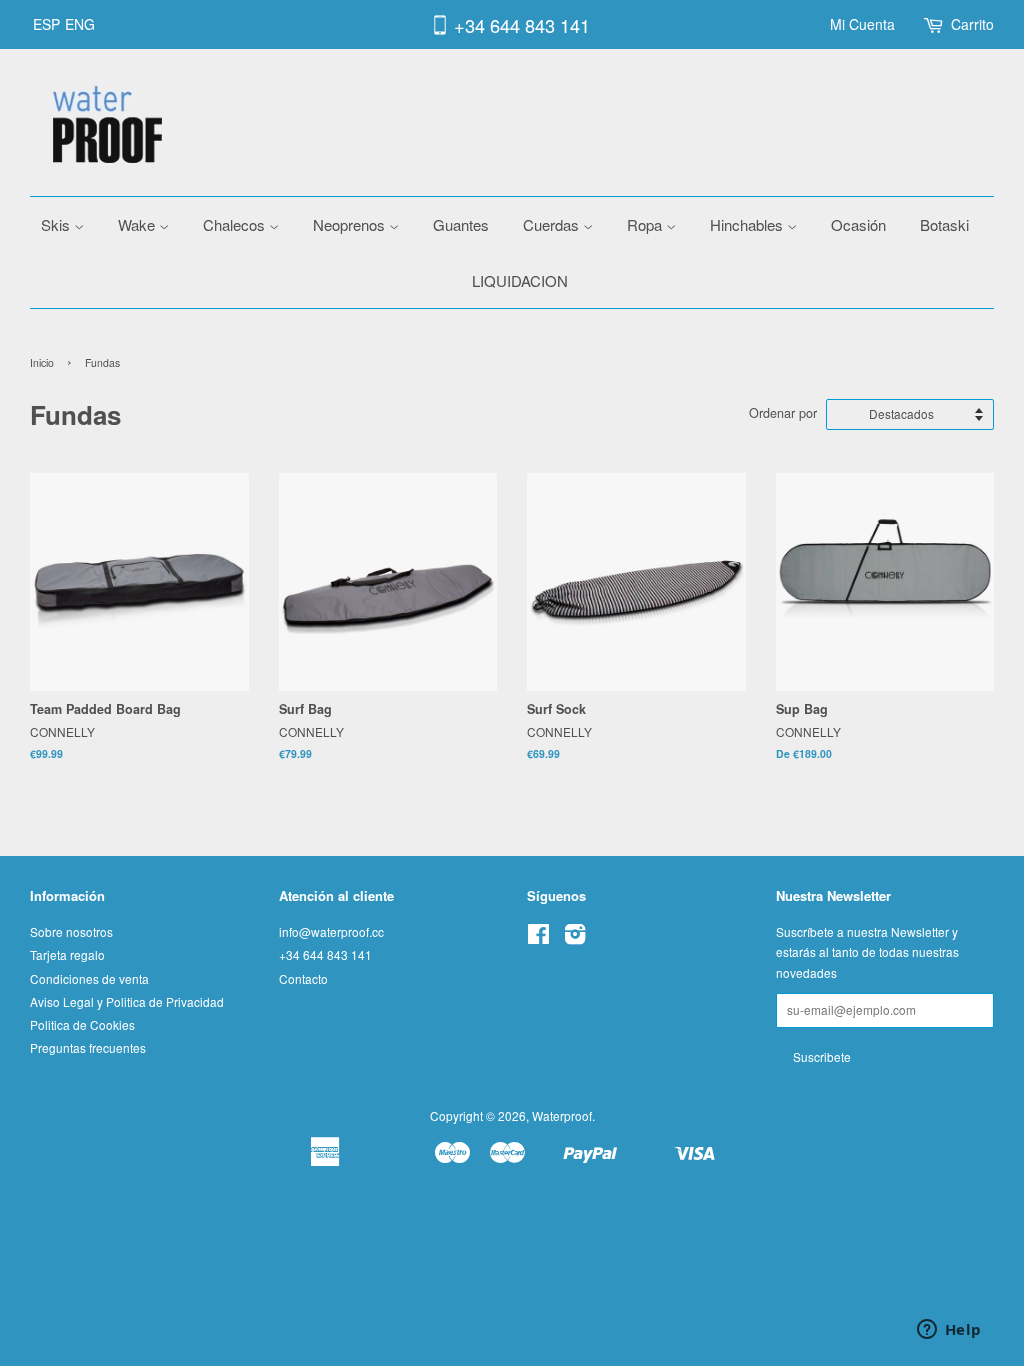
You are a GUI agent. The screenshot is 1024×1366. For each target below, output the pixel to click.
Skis (57, 224)
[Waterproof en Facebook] (538, 937)
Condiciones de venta (89, 978)
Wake (138, 224)
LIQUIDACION (520, 280)
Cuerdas (553, 224)
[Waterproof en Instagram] (575, 937)
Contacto (303, 978)
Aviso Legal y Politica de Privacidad (127, 1001)
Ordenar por (783, 413)
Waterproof (562, 1115)
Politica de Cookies (82, 1024)
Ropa (646, 224)
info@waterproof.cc (331, 931)
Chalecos (236, 224)
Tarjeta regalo (67, 954)
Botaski (944, 224)
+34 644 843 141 (522, 25)
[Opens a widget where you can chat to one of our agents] (949, 1331)
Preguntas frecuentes (88, 1047)
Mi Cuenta (862, 24)
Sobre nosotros (71, 931)
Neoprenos (351, 224)
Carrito (972, 24)
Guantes (461, 224)
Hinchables (748, 224)
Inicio (42, 362)
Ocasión (858, 224)
